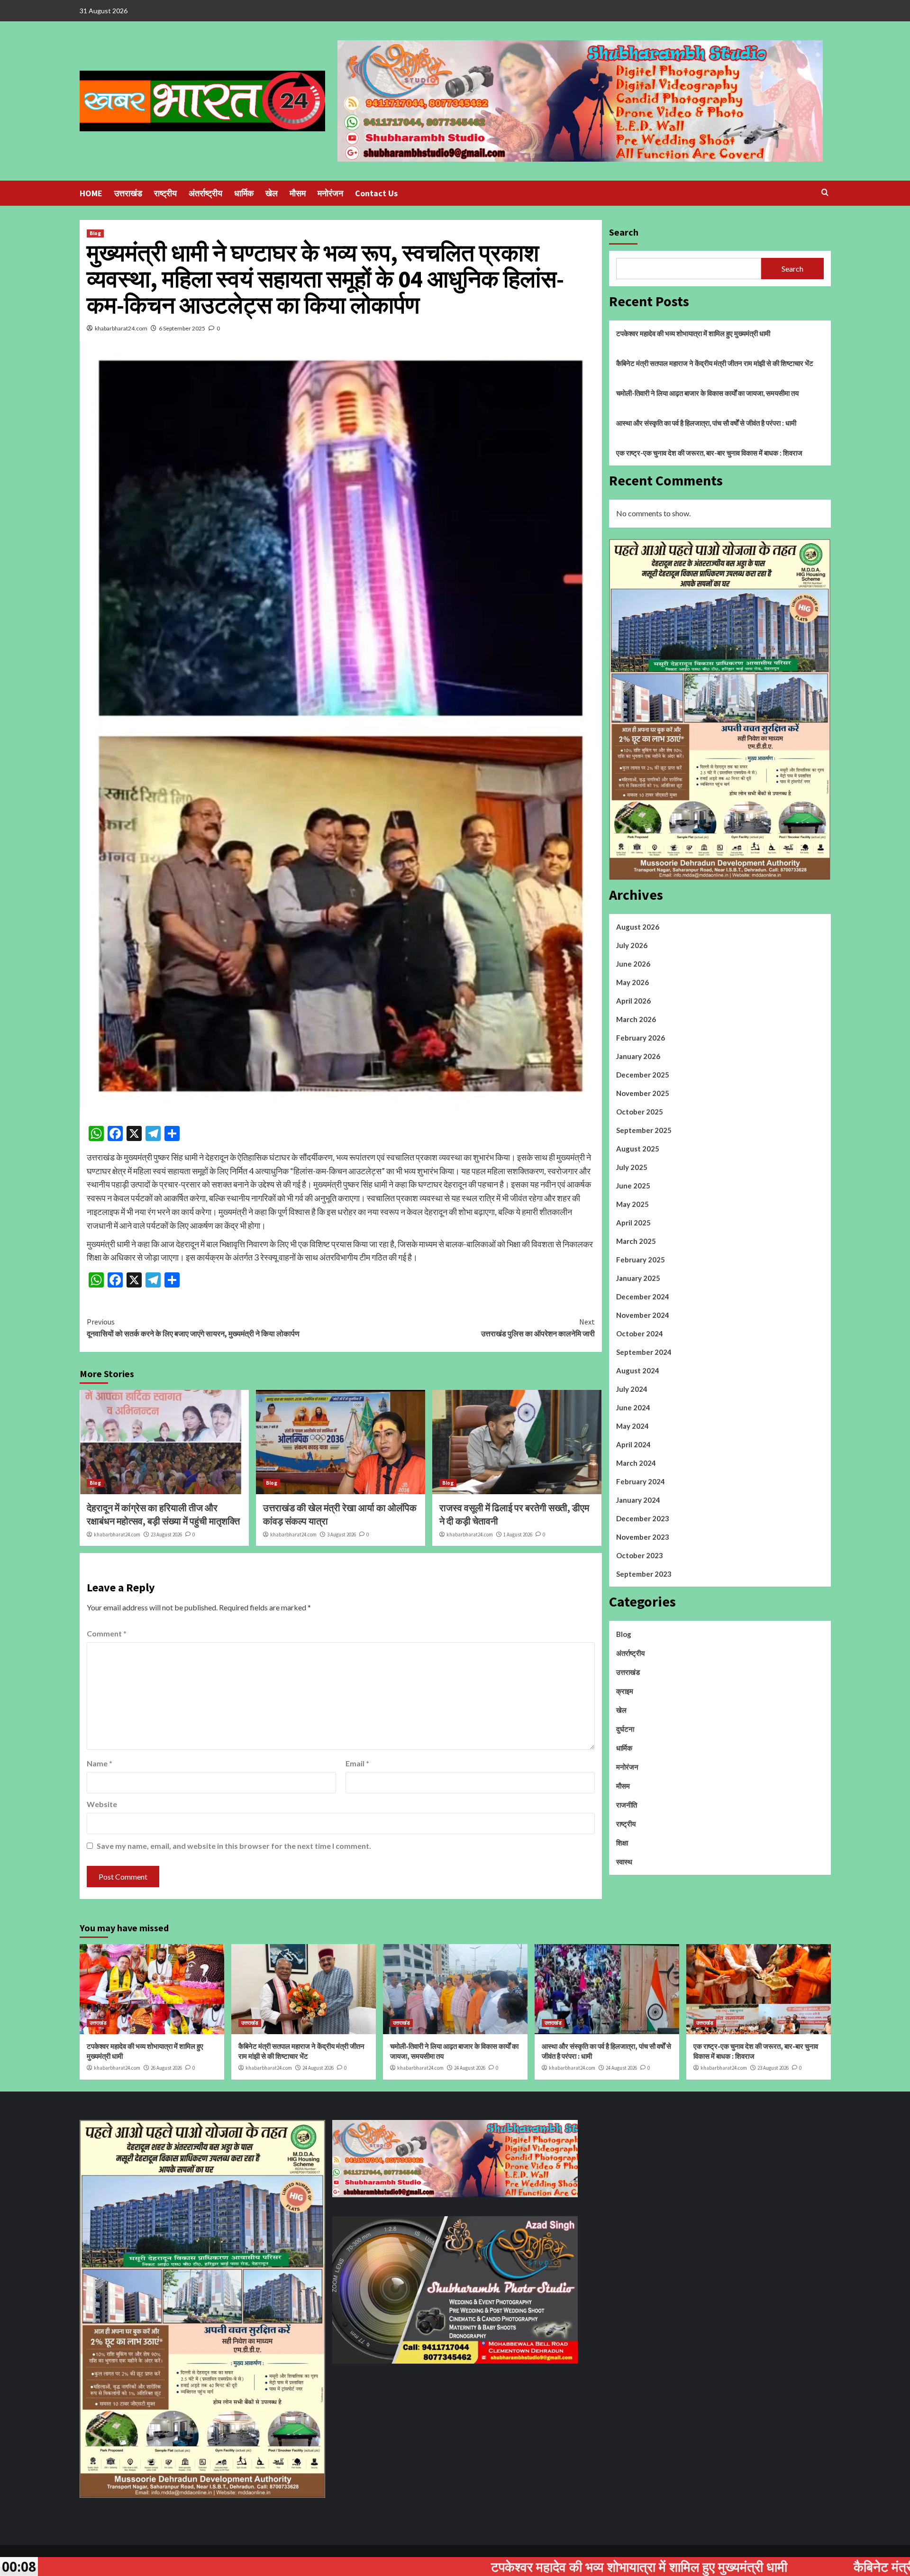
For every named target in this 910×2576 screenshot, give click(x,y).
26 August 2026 (166, 2068)
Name (100, 1763)
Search (624, 232)
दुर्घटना (625, 1729)
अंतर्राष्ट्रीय (205, 193)
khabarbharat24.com (121, 328)
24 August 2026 (318, 2068)
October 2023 (640, 1555)
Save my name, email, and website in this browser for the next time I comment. (234, 1846)
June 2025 (633, 1186)
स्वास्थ (624, 1862)
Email (357, 1763)
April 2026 (633, 1001)
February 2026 (641, 1038)
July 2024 (632, 1389)
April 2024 (633, 1444)
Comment (107, 1633)
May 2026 (632, 982)
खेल (272, 193)
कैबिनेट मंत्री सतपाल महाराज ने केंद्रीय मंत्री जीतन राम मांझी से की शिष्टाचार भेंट (715, 363)
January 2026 (638, 1056)
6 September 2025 (182, 328)
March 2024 (636, 1463)
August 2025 (638, 1149)
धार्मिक (244, 193)
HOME (91, 193)
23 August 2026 (166, 1535)
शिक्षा (622, 1843)
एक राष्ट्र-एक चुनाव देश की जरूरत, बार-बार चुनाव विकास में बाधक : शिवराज (709, 453)
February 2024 (641, 1481)
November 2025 (643, 1093)
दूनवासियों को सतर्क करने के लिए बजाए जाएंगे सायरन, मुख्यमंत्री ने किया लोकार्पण (193, 1328)
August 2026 (638, 927)
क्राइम (625, 1691)
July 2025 (632, 1167)
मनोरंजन (330, 193)
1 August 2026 (518, 1535)
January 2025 (638, 1278)
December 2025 (643, 1075)
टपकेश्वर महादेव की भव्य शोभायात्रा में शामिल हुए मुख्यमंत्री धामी (693, 333)
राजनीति (627, 1805)
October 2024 (640, 1334)
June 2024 (633, 1407)
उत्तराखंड (128, 193)
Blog (95, 233)
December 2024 (643, 1297)
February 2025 (641, 1260)
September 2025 (644, 1130)
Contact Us (376, 193)
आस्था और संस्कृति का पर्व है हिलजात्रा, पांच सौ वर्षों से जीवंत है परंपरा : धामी (706, 423)
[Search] (825, 193)
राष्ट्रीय (165, 193)
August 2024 (638, 1370)
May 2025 (632, 1204)
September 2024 (644, 1352)
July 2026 (632, 945)
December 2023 (643, 1518)
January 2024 (638, 1500)
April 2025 (633, 1223)
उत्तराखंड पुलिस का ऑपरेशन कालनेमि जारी (538, 1328)
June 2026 (633, 964)
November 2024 (643, 1315)
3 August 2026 (341, 1535)
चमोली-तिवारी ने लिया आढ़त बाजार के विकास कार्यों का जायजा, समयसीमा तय (707, 393)
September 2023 (644, 1574)
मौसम (298, 193)
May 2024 (632, 1426)
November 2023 (643, 1537)
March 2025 (636, 1241)
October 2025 (640, 1112)
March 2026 (636, 1019)
